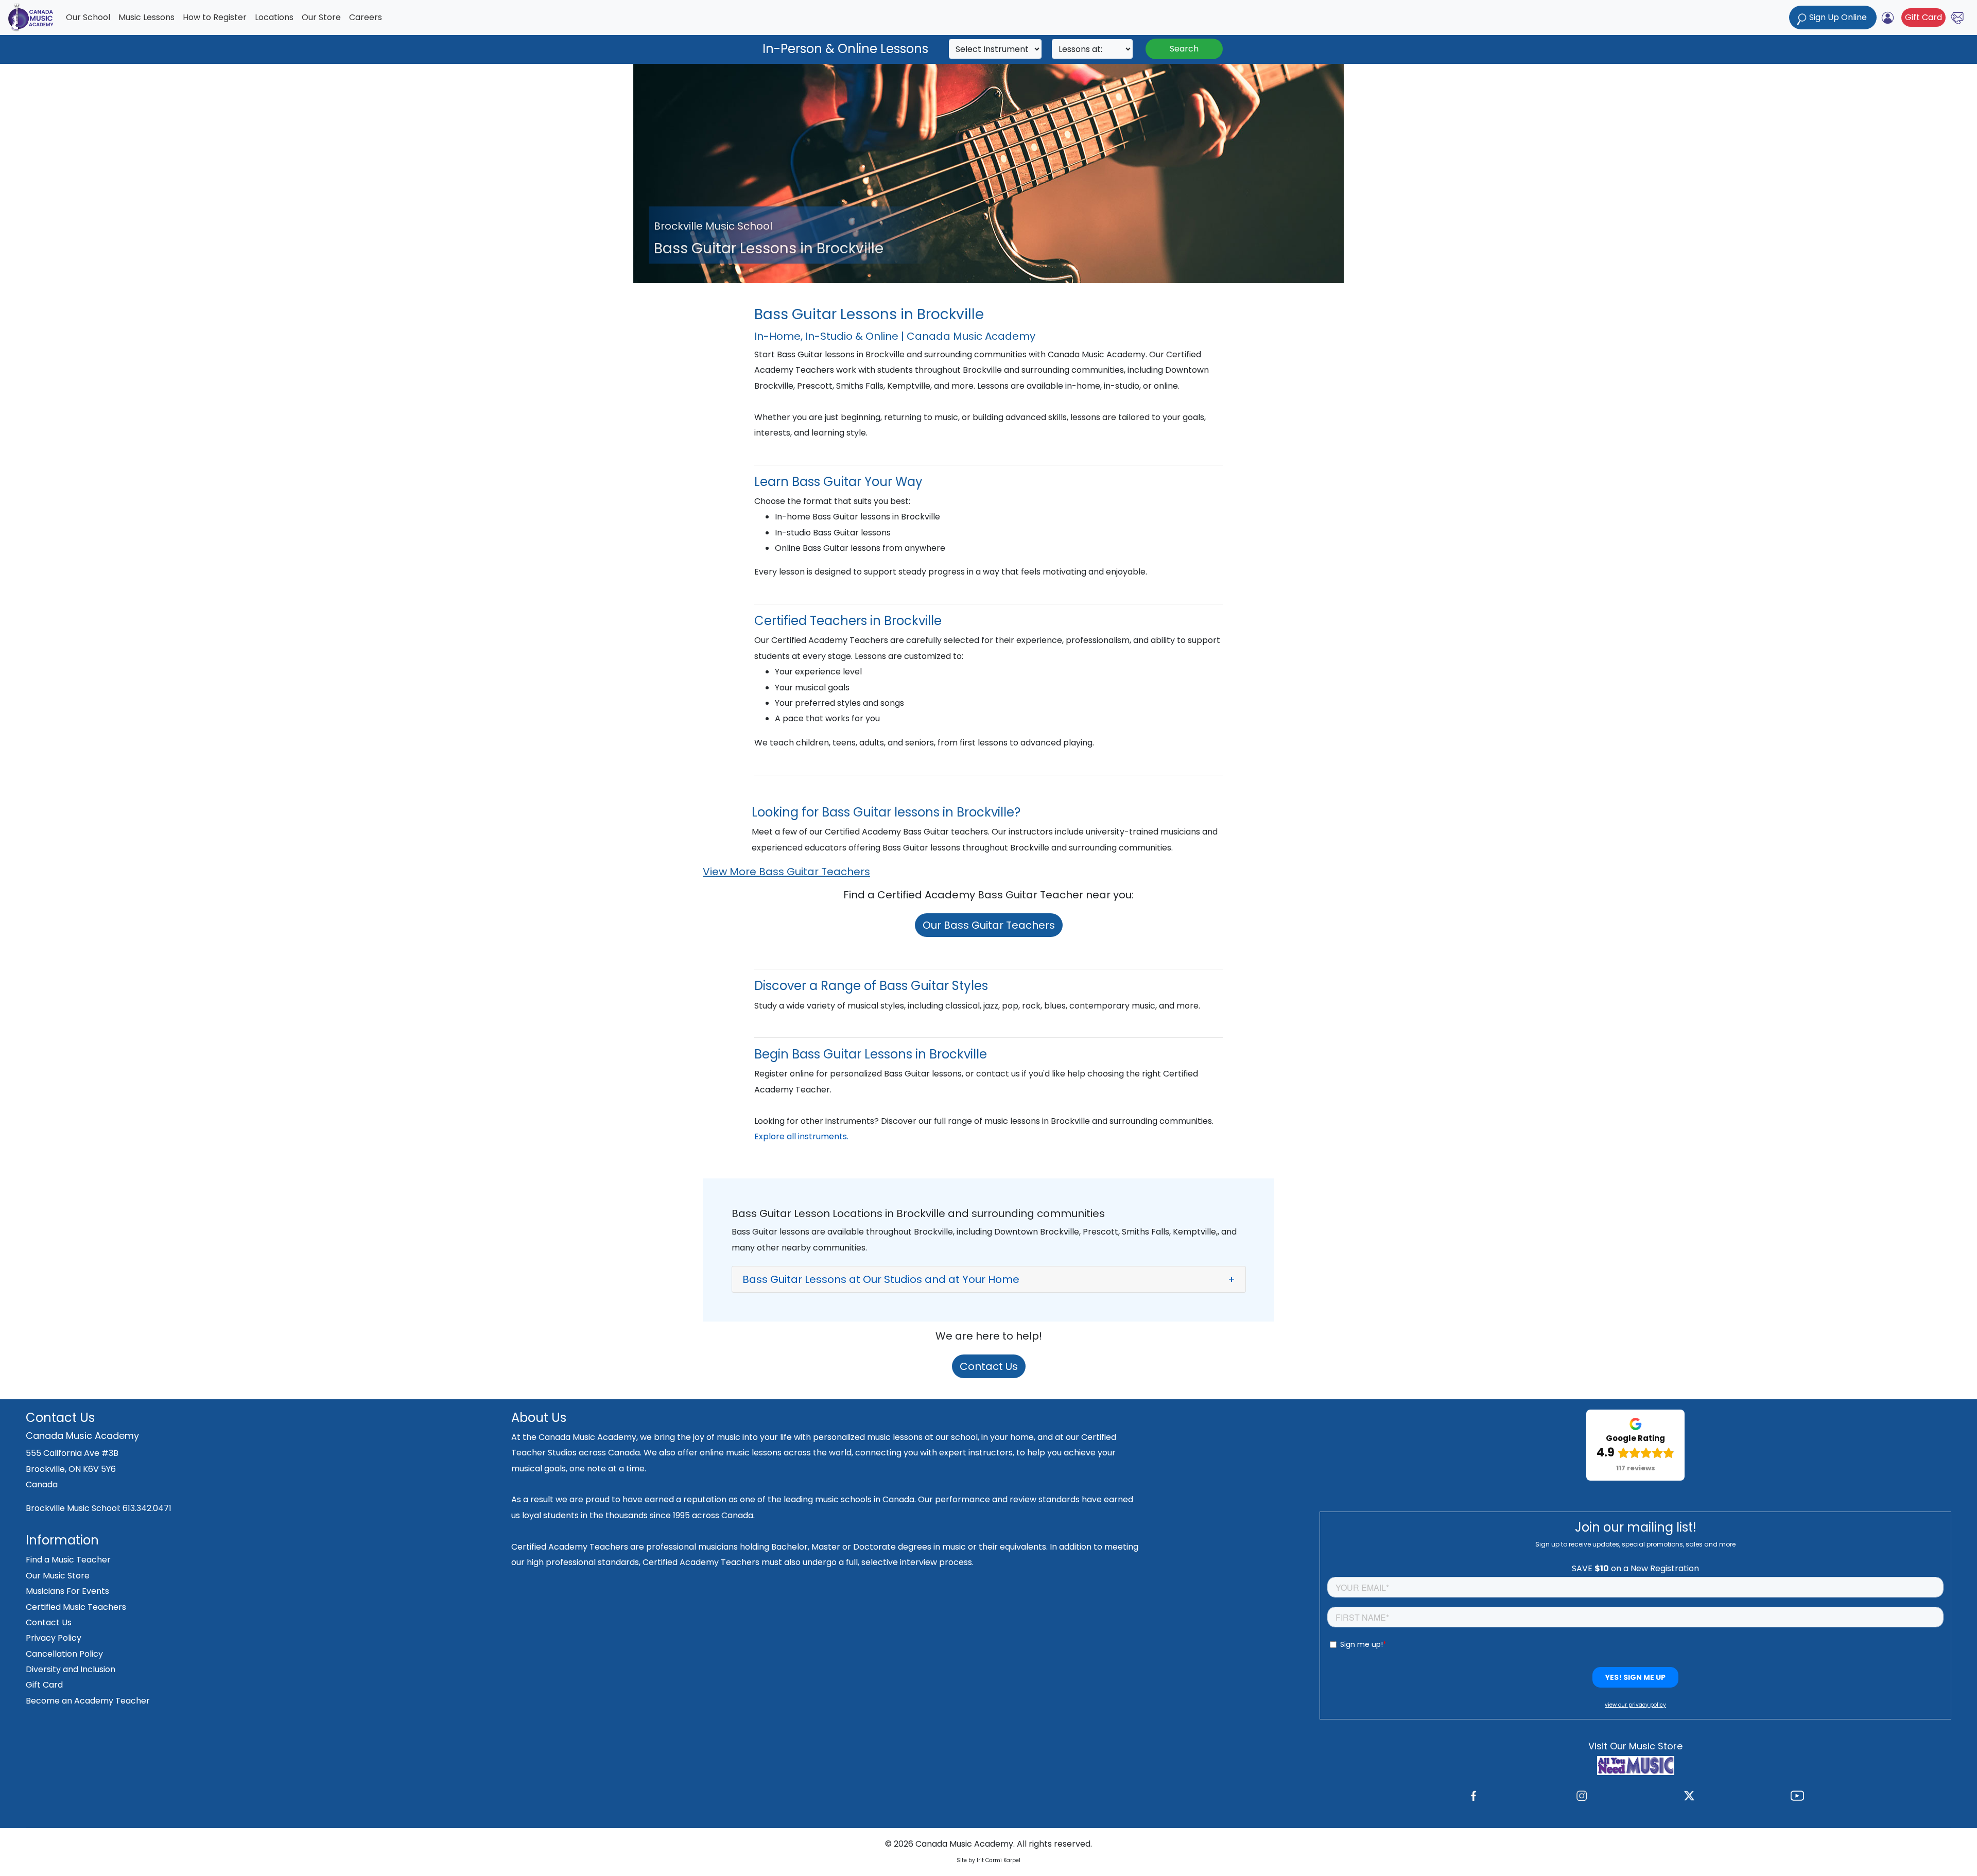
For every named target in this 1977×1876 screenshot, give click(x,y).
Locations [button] (274, 17)
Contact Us (989, 1366)
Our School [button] (88, 17)
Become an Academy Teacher (88, 1701)
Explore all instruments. (801, 1136)
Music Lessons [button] (146, 17)
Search (1184, 49)
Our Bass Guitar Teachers (989, 925)
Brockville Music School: (74, 1508)
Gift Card (1923, 17)
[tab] (989, 1279)
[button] (989, 1279)
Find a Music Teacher (68, 1560)
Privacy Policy (54, 1638)
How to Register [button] (215, 17)
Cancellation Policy (64, 1654)
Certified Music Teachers (76, 1607)
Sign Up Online (1838, 17)
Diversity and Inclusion (71, 1669)
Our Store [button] (321, 17)
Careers (366, 17)
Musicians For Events (67, 1591)
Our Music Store (58, 1576)
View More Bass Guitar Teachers (786, 872)
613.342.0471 (147, 1508)
